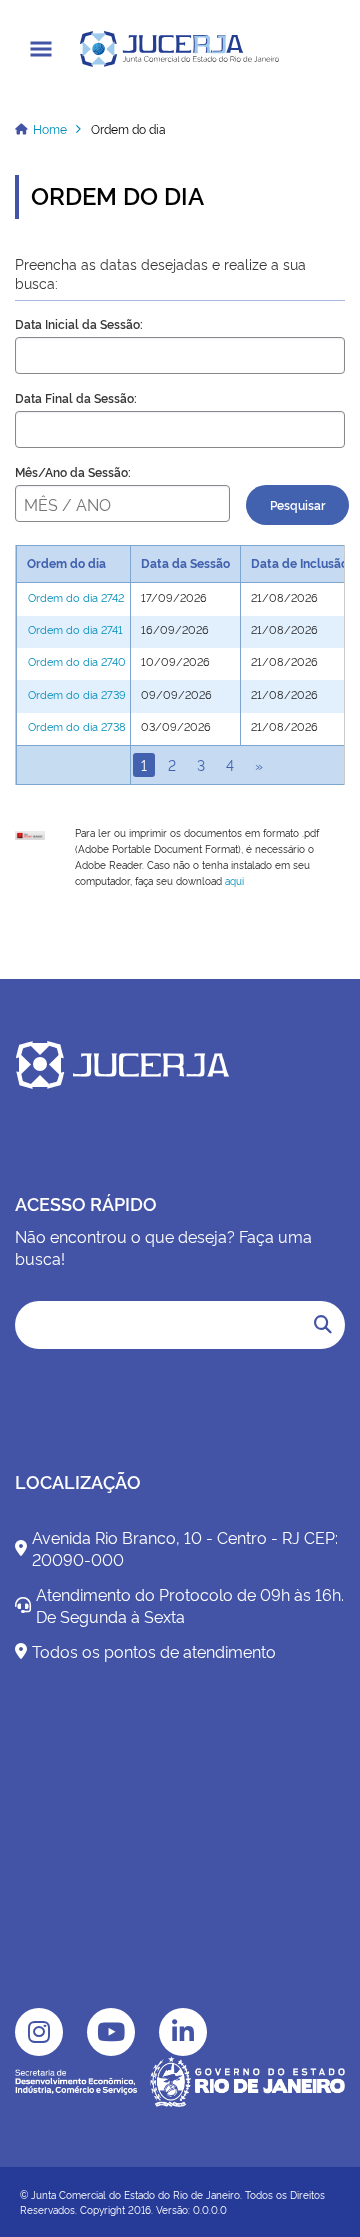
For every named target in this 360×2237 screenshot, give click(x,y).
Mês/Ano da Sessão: (73, 472)
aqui (234, 880)
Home (50, 128)
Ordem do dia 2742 (76, 597)
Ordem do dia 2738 (77, 726)
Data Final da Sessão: (76, 398)
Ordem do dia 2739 (77, 694)
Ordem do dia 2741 (75, 629)
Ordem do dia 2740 (77, 661)
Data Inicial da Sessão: (79, 324)
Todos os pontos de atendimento (154, 1651)
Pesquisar (297, 505)
